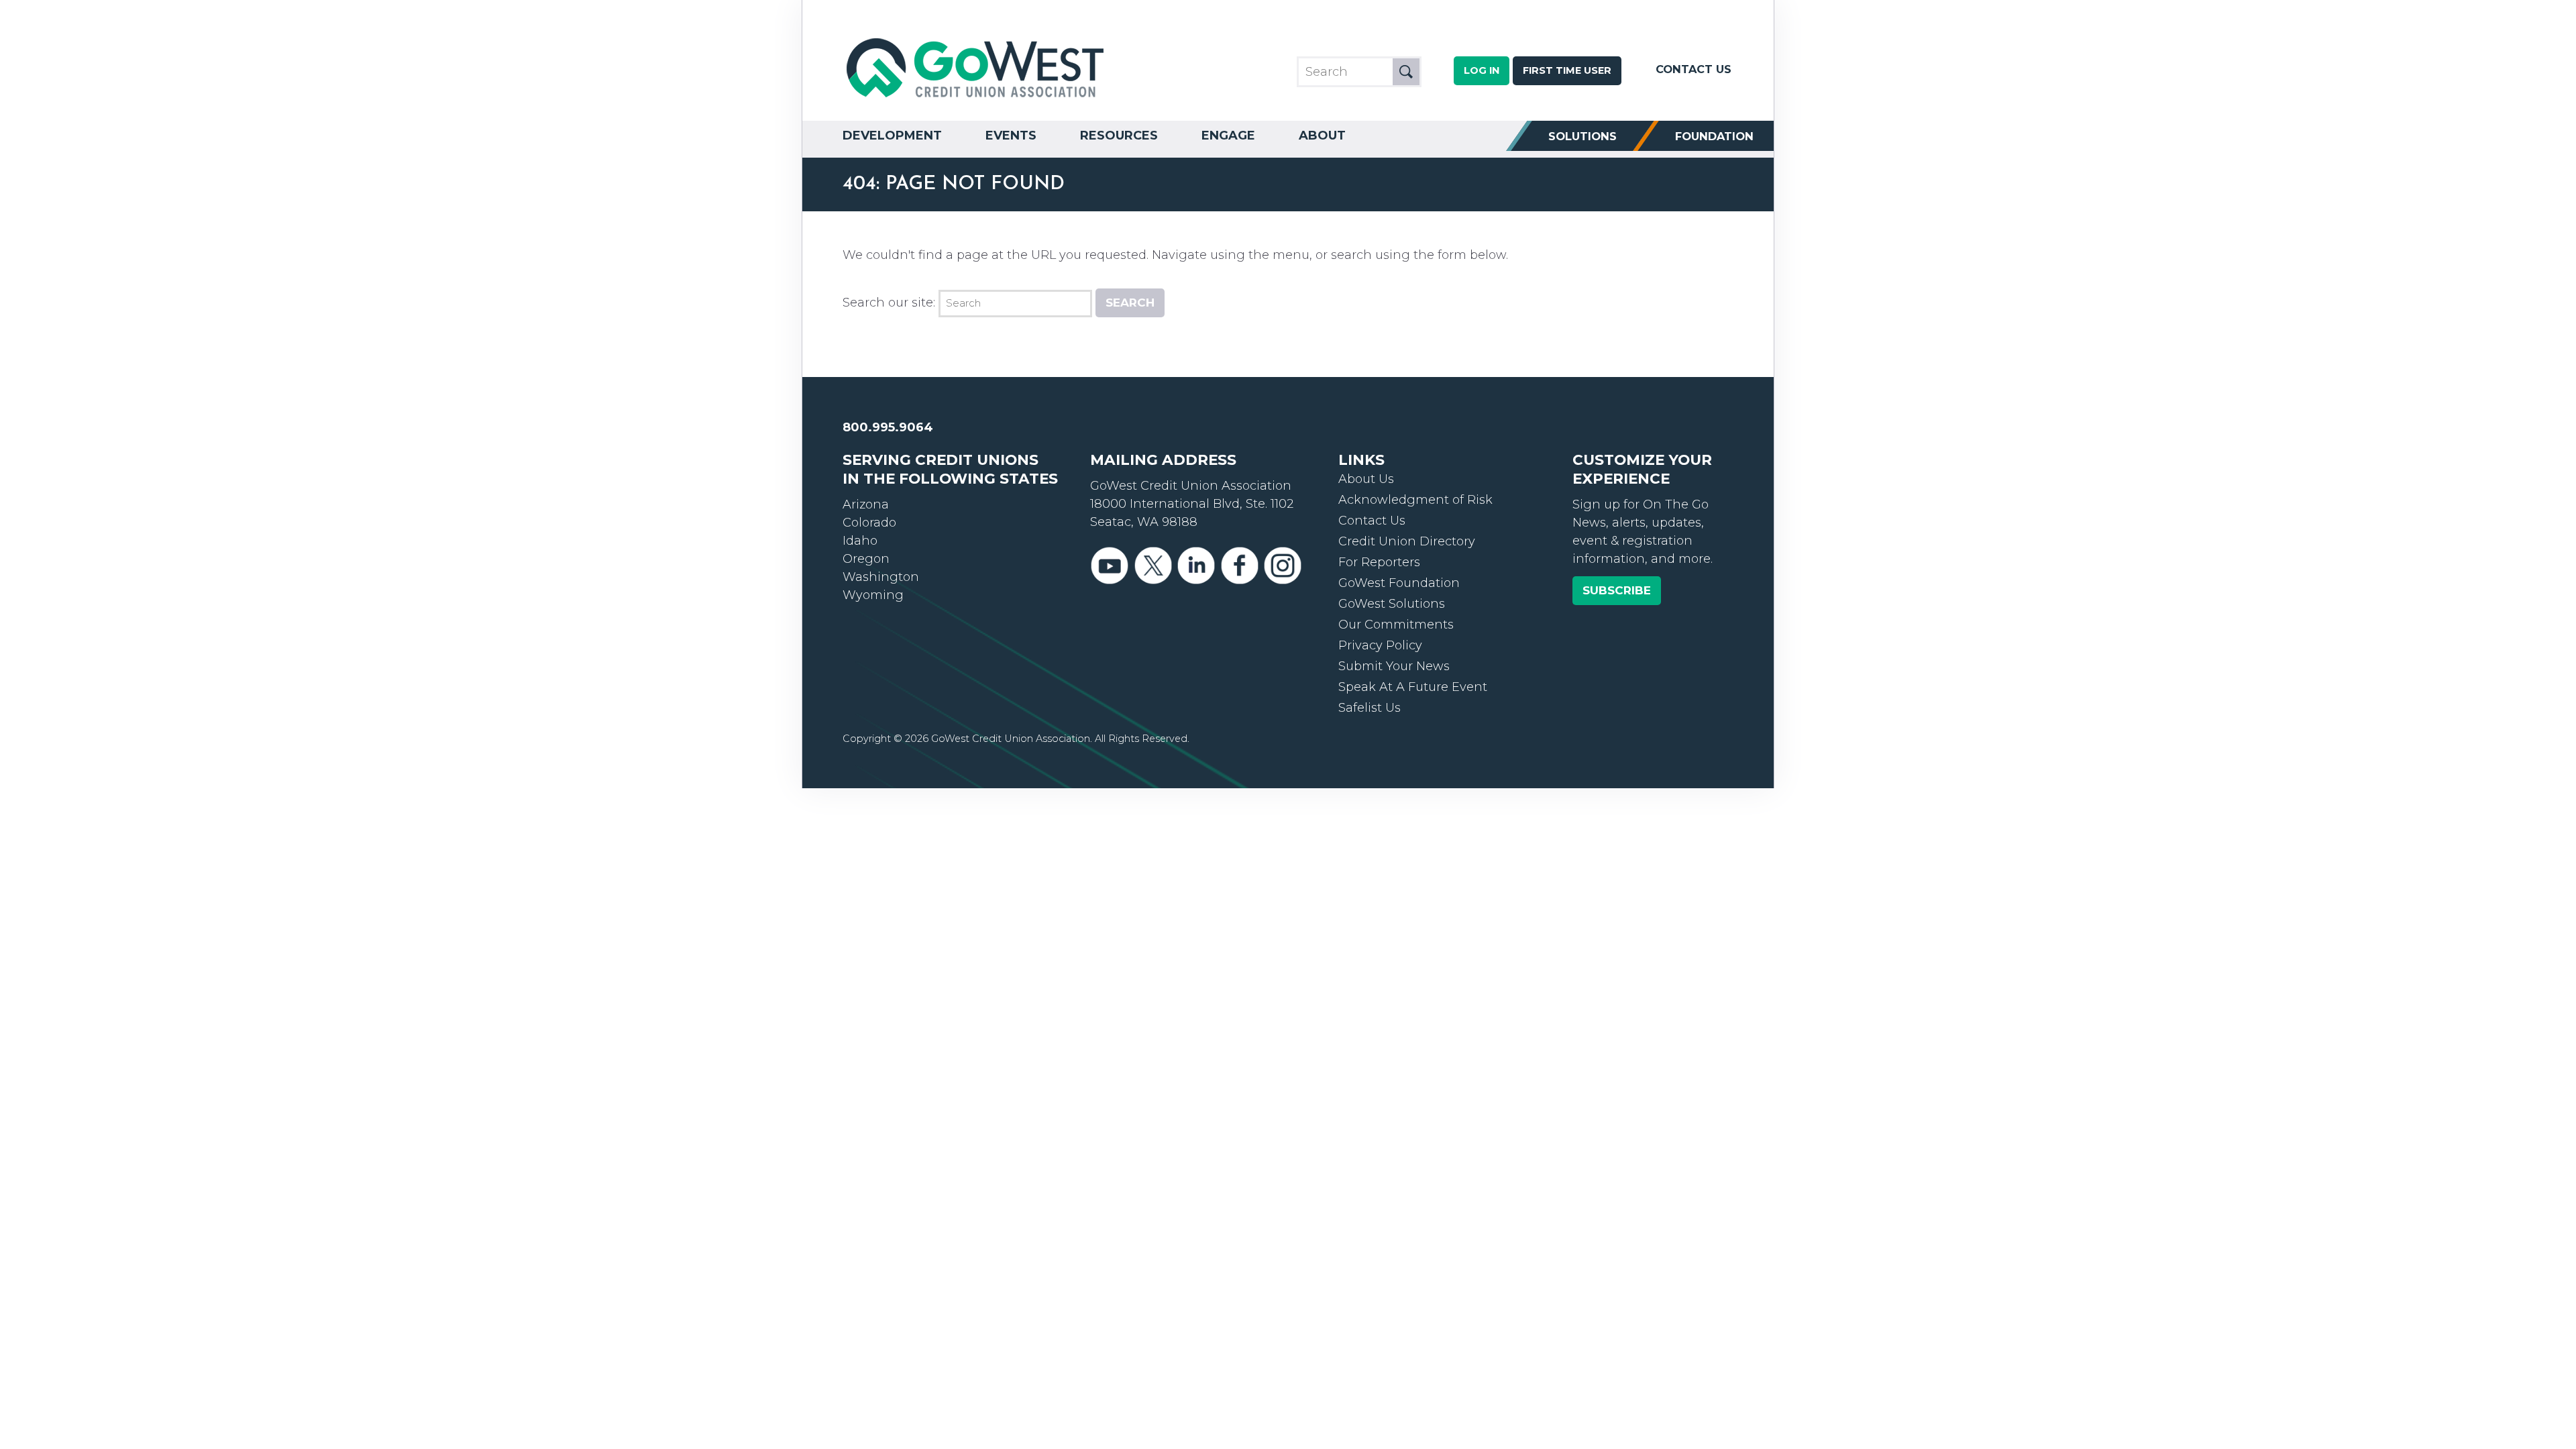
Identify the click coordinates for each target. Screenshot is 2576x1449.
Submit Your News (1394, 666)
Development (892, 136)
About (1322, 136)
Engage (1228, 136)
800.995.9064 (888, 427)
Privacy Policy (1380, 645)
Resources (1119, 136)
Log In (1482, 70)
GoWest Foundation (1399, 583)
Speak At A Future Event (1413, 687)
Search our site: (889, 303)
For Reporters (1379, 562)
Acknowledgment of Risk (1415, 500)
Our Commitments (1396, 625)
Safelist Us (1370, 708)
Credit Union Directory (1407, 541)
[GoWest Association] (977, 98)
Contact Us (1694, 69)
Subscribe (1617, 590)
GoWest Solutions (1392, 604)
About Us (1366, 479)
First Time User (1567, 70)
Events (1011, 136)
